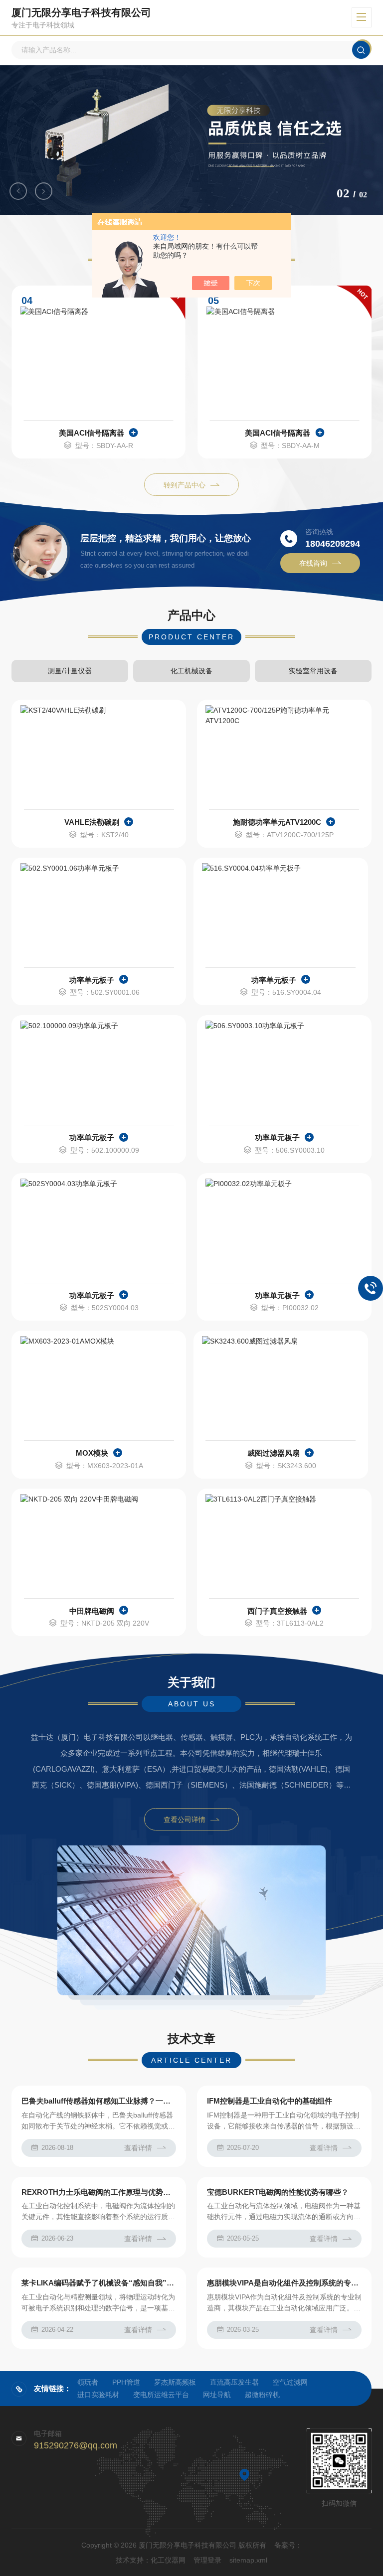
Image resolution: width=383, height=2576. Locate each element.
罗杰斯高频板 (175, 2382)
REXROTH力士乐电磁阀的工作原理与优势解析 (99, 2192)
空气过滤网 (290, 2382)
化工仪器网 (168, 2560)
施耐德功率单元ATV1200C (277, 822)
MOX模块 (92, 1453)
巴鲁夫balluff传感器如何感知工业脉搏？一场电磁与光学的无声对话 (99, 2101)
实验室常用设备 (313, 671)
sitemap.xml (248, 2560)
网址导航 (217, 2395)
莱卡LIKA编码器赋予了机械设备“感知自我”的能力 (99, 2283)
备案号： (288, 2545)
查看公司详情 (185, 1819)
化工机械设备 (191, 671)
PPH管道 (126, 2382)
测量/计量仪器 (70, 671)
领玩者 (88, 2382)
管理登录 (207, 2560)
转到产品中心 (185, 485)
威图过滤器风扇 (274, 1453)
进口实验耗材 (98, 2395)
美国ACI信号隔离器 (92, 433)
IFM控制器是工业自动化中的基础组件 (270, 2101)
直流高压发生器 (234, 2382)
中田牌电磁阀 (92, 1611)
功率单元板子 (92, 980)
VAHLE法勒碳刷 (92, 822)
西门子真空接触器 (277, 1611)
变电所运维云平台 (161, 2395)
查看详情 (138, 2148)
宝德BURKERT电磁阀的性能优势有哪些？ (278, 2192)
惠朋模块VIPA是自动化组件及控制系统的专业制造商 (284, 2283)
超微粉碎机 (262, 2395)
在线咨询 (313, 563)
